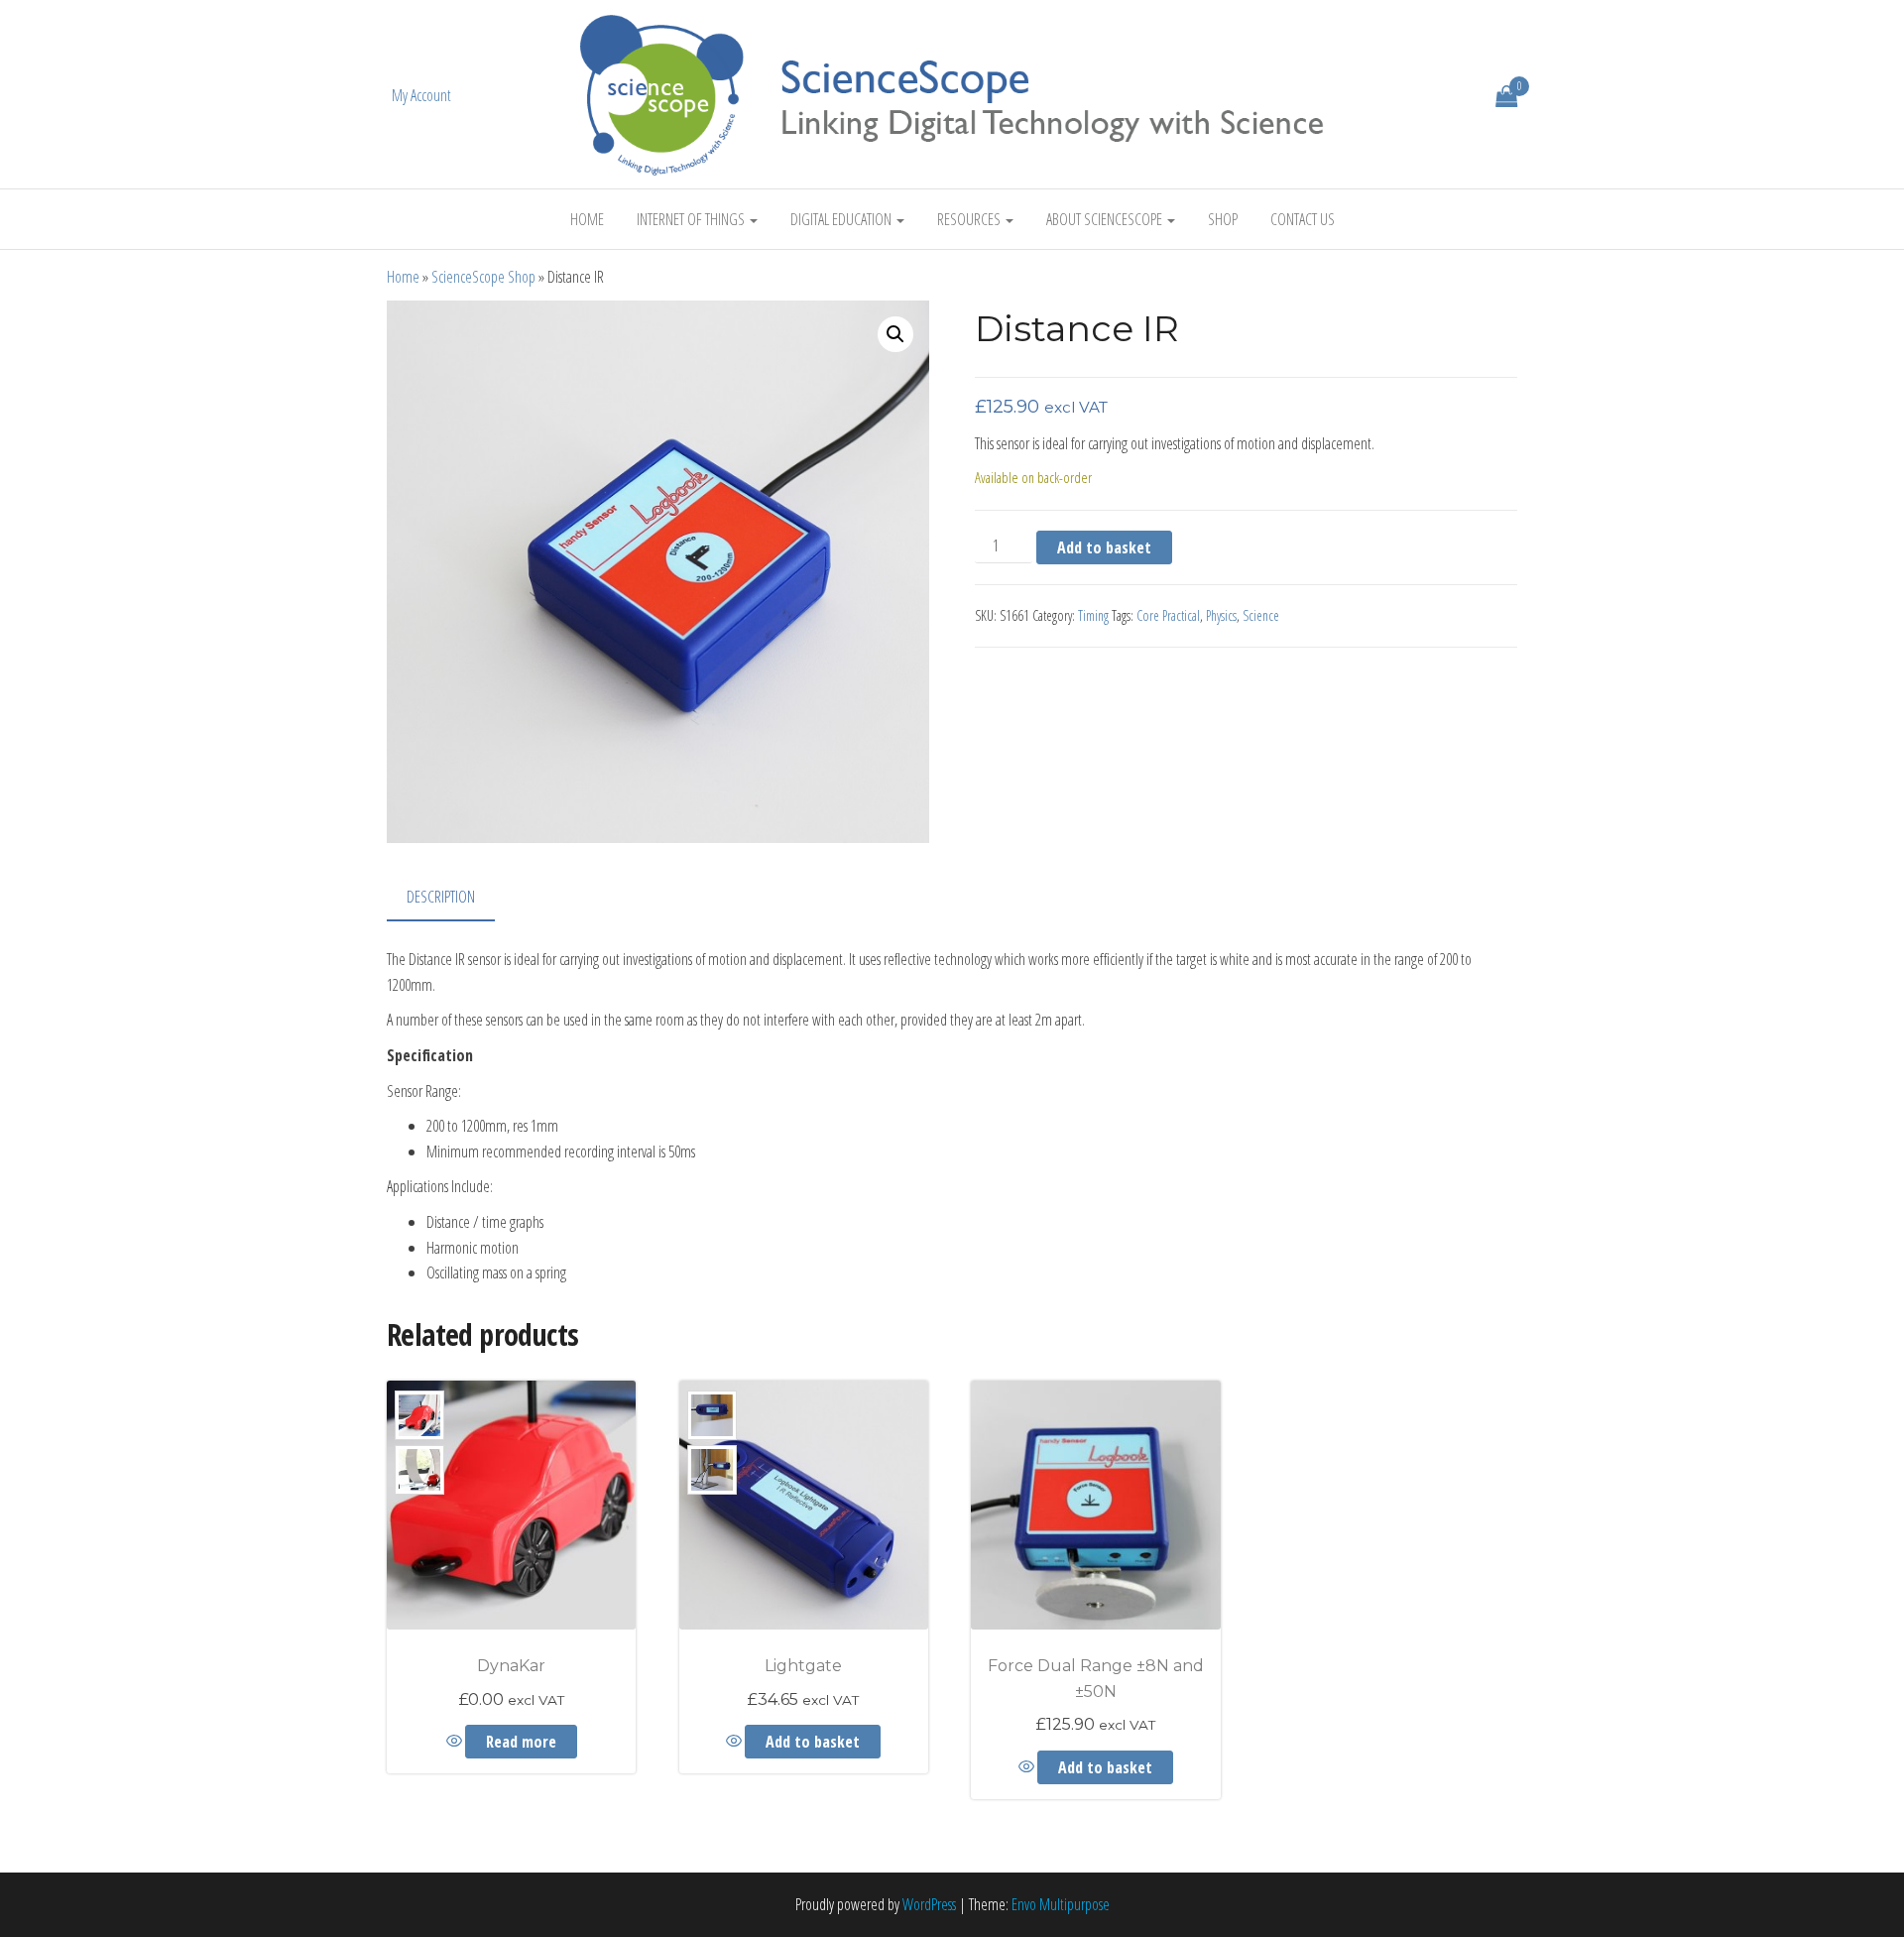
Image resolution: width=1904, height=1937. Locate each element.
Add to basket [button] (813, 1742)
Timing (1093, 615)
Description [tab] (441, 897)
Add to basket (1104, 547)
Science (1261, 615)
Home (587, 219)
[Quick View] (456, 1742)
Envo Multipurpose (1061, 1904)
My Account (421, 95)
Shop (1223, 219)
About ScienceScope (1106, 219)
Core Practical (1168, 615)
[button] (895, 334)
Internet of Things (692, 219)
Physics (1221, 615)
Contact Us (1303, 219)
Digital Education (842, 219)
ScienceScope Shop (483, 277)
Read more (521, 1742)
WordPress (929, 1904)
